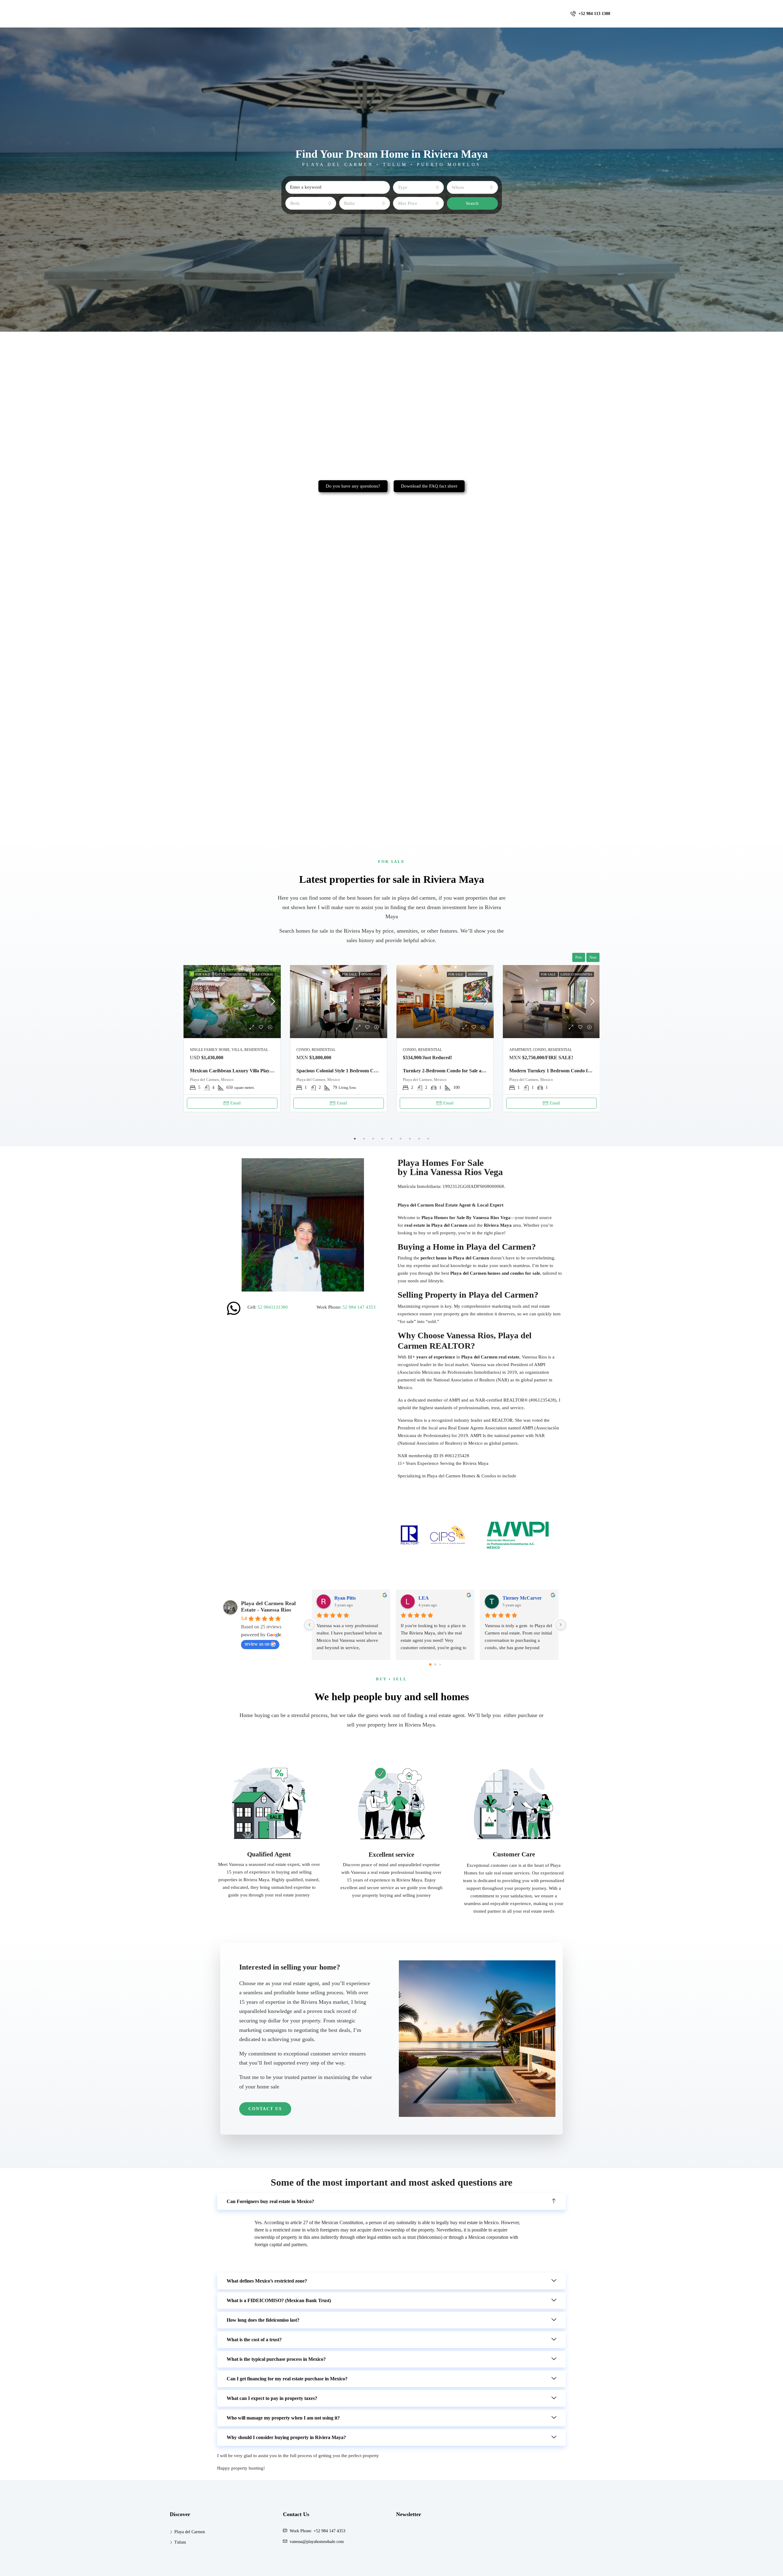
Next (593, 957)
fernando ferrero (352, 1598)
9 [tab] (428, 1139)
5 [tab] (391, 1139)
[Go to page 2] (440, 1665)
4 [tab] (382, 1139)
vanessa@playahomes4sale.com (317, 2542)
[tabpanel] (232, 1039)
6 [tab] (401, 1139)
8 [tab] (419, 1139)
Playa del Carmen (190, 2532)
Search (472, 203)
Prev (579, 957)
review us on (257, 1644)
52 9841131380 (273, 1307)
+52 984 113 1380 (594, 14)
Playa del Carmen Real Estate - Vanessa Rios (268, 1607)
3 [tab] (373, 1139)
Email (236, 1103)
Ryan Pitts (513, 1598)
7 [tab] (410, 1139)
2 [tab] (364, 1139)
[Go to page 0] (430, 1665)
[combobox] (418, 187)
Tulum (180, 2542)
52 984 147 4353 (359, 1307)
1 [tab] (355, 1139)
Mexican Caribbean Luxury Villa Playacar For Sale (244, 1071)
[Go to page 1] (435, 1664)
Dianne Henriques (437, 1598)
